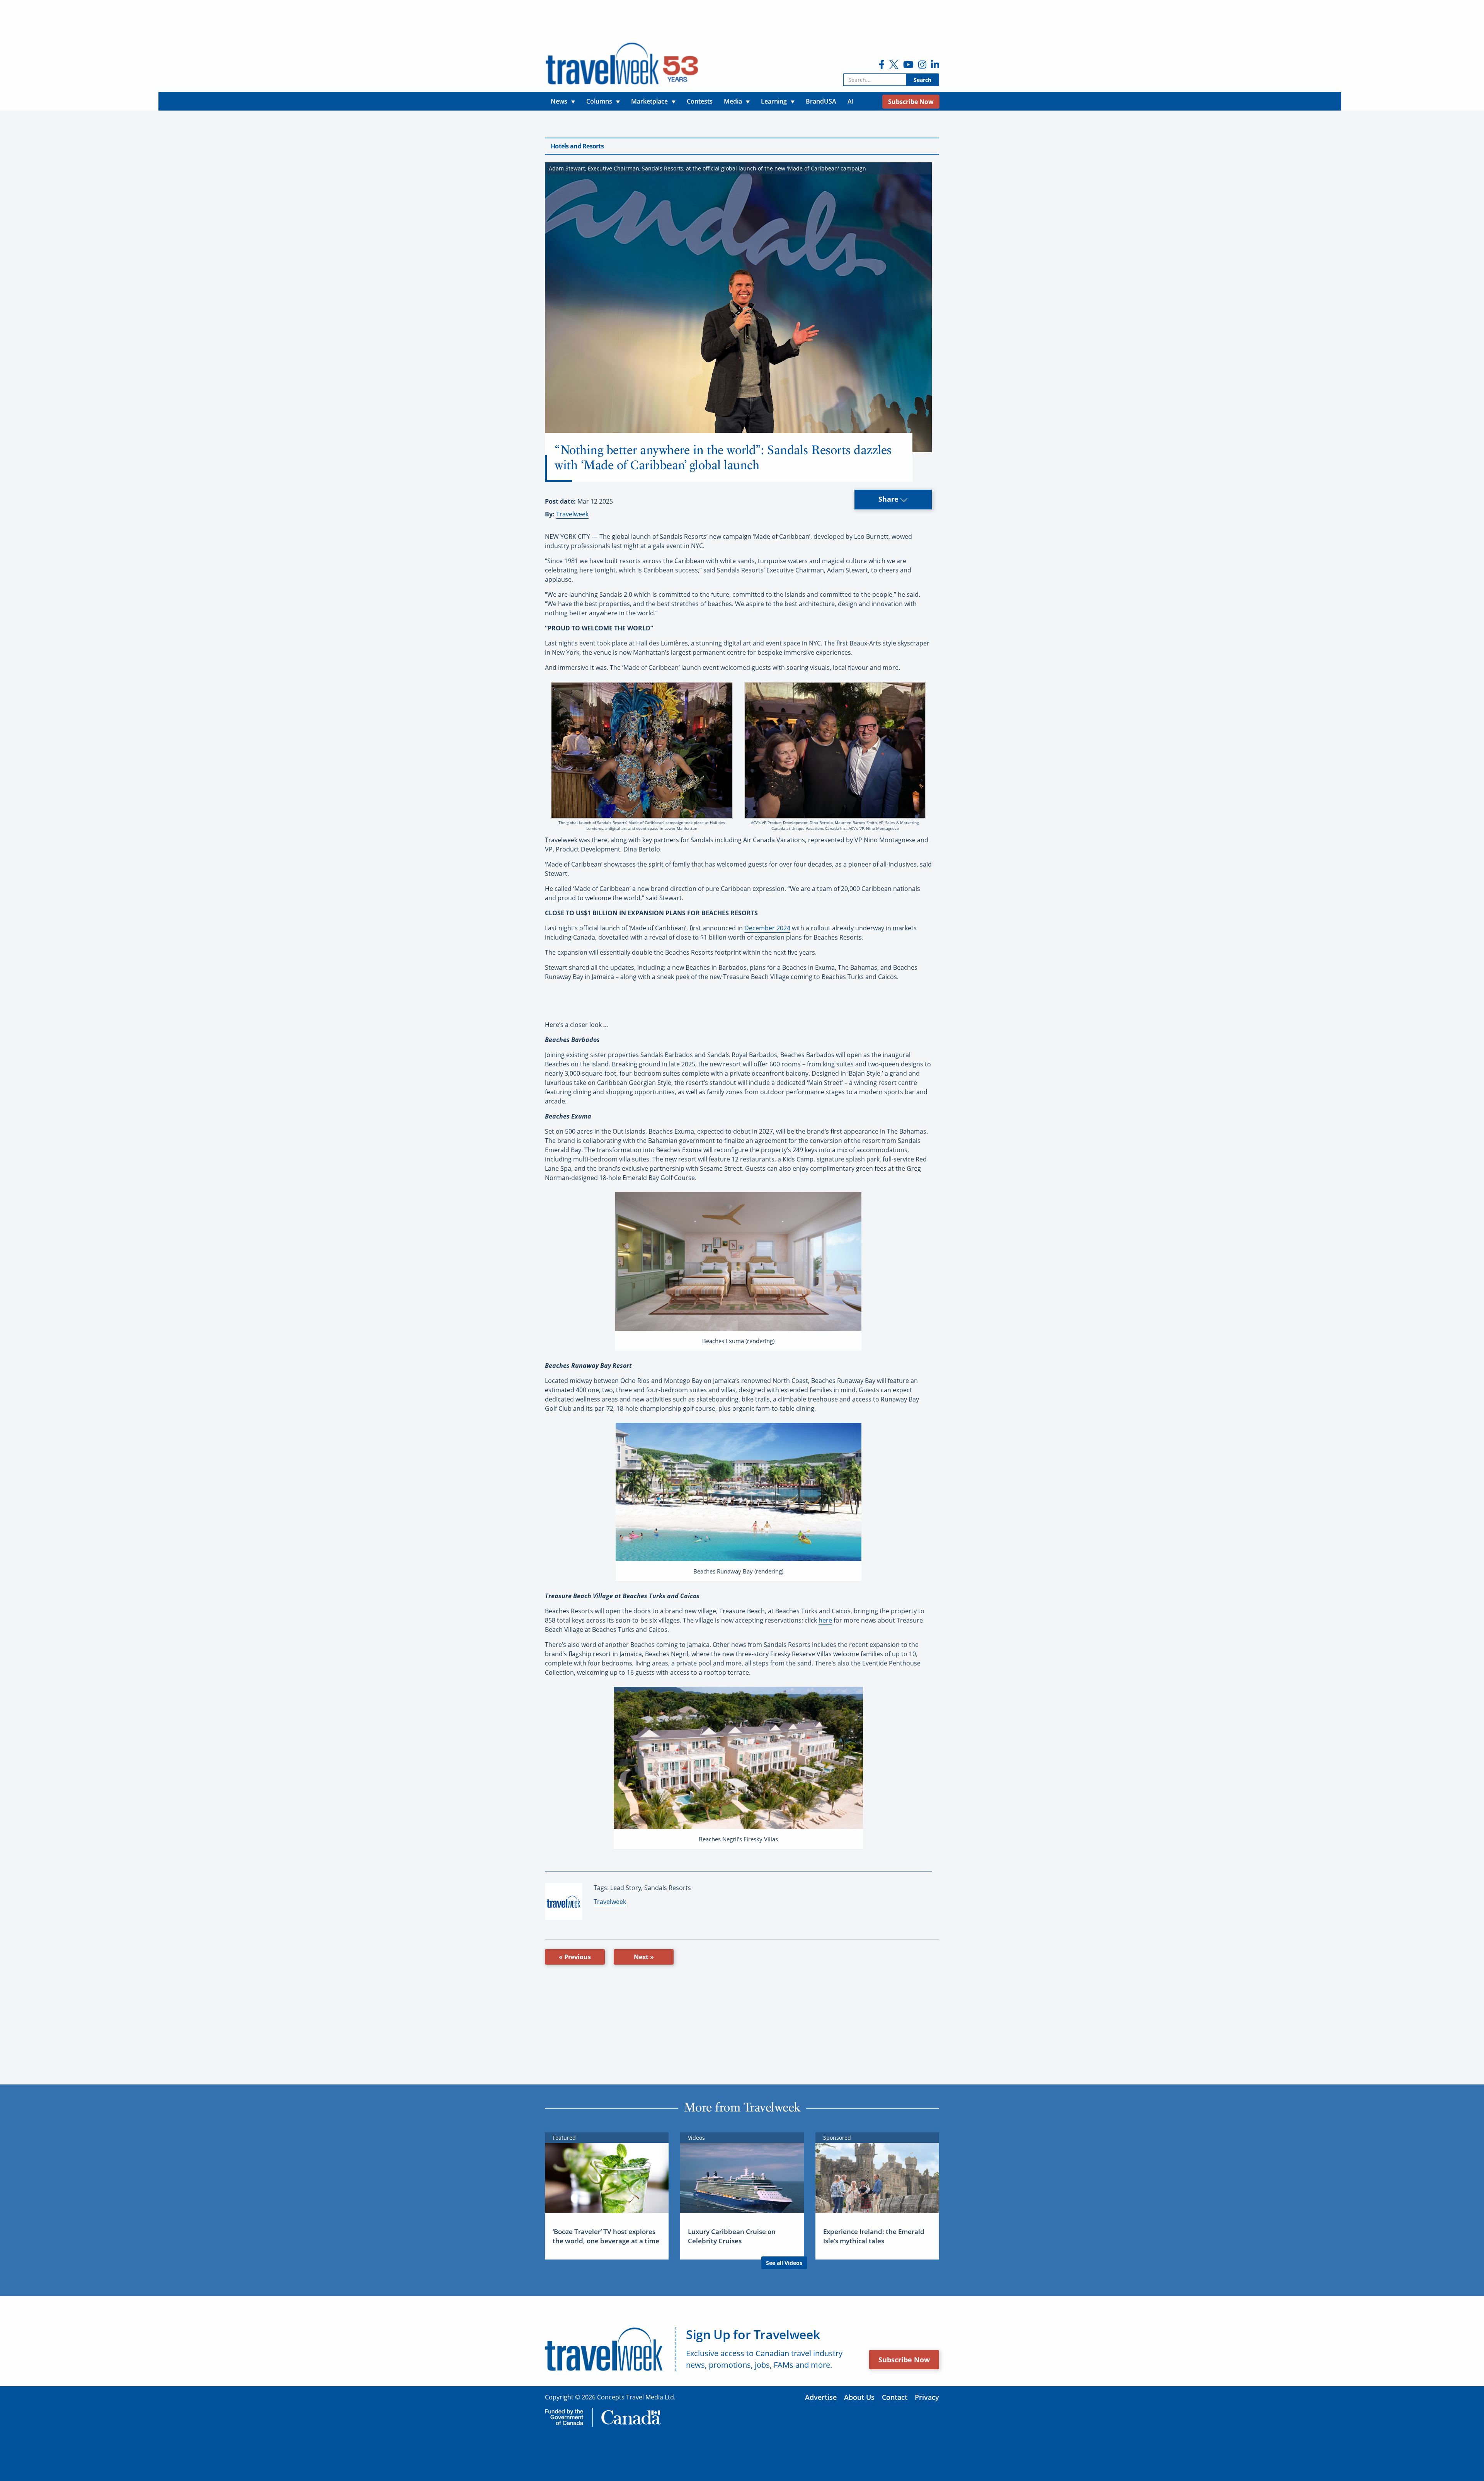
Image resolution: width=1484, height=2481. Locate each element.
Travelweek (572, 514)
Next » (644, 1957)
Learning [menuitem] (774, 101)
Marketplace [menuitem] (649, 101)
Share (889, 499)
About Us (859, 2397)
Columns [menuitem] (599, 101)
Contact (895, 2397)
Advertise (821, 2397)
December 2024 (767, 928)
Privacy (927, 2397)
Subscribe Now (904, 2360)
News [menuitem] (559, 101)
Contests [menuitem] (700, 101)
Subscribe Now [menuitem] (911, 102)
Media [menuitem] (733, 101)
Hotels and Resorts (577, 146)
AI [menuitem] (851, 101)
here (825, 1620)
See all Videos (784, 2263)
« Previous (575, 1957)
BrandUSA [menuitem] (821, 101)
